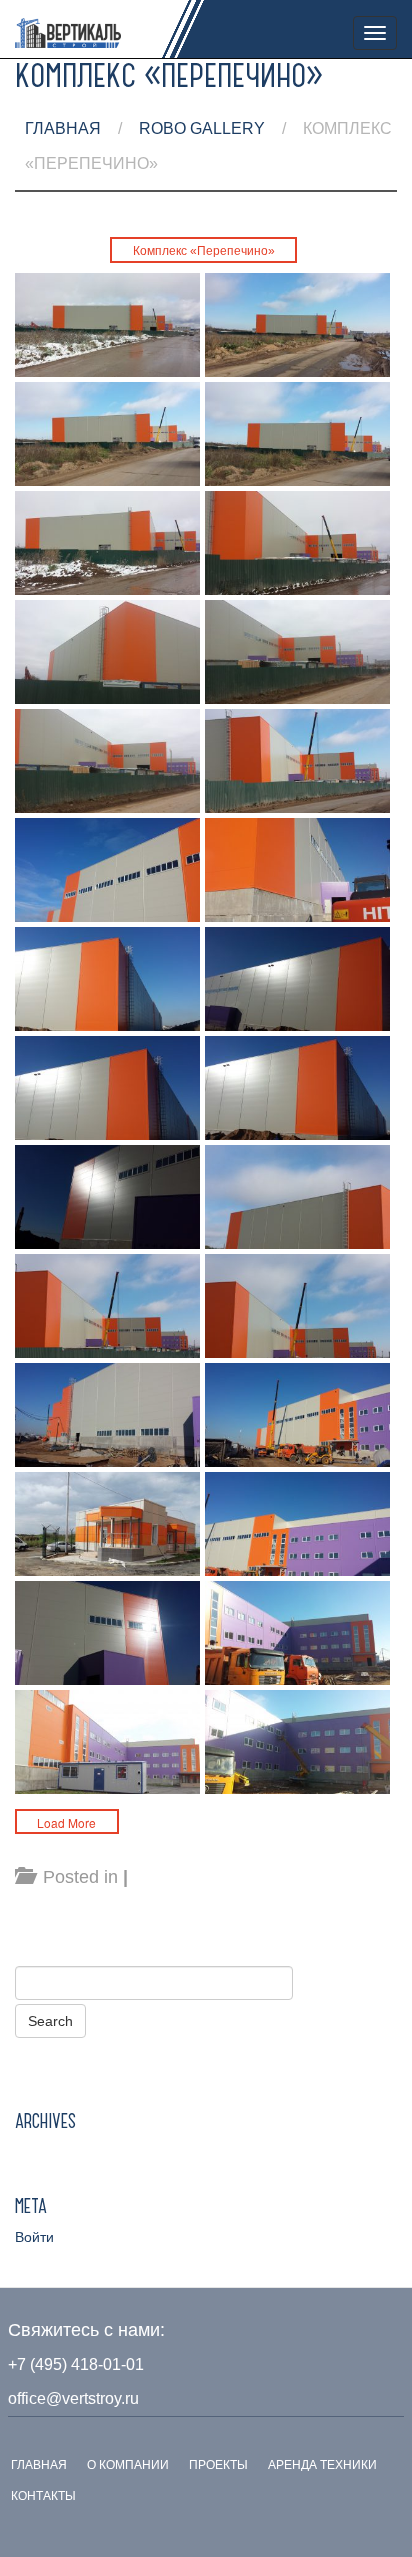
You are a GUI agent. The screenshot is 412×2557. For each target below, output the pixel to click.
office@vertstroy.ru (73, 2398)
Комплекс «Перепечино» (204, 251)
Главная (63, 128)
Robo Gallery (202, 128)
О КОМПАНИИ (128, 2465)
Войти (34, 2237)
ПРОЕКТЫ (218, 2465)
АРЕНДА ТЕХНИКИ (322, 2465)
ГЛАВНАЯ (39, 2465)
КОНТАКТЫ (43, 2496)
